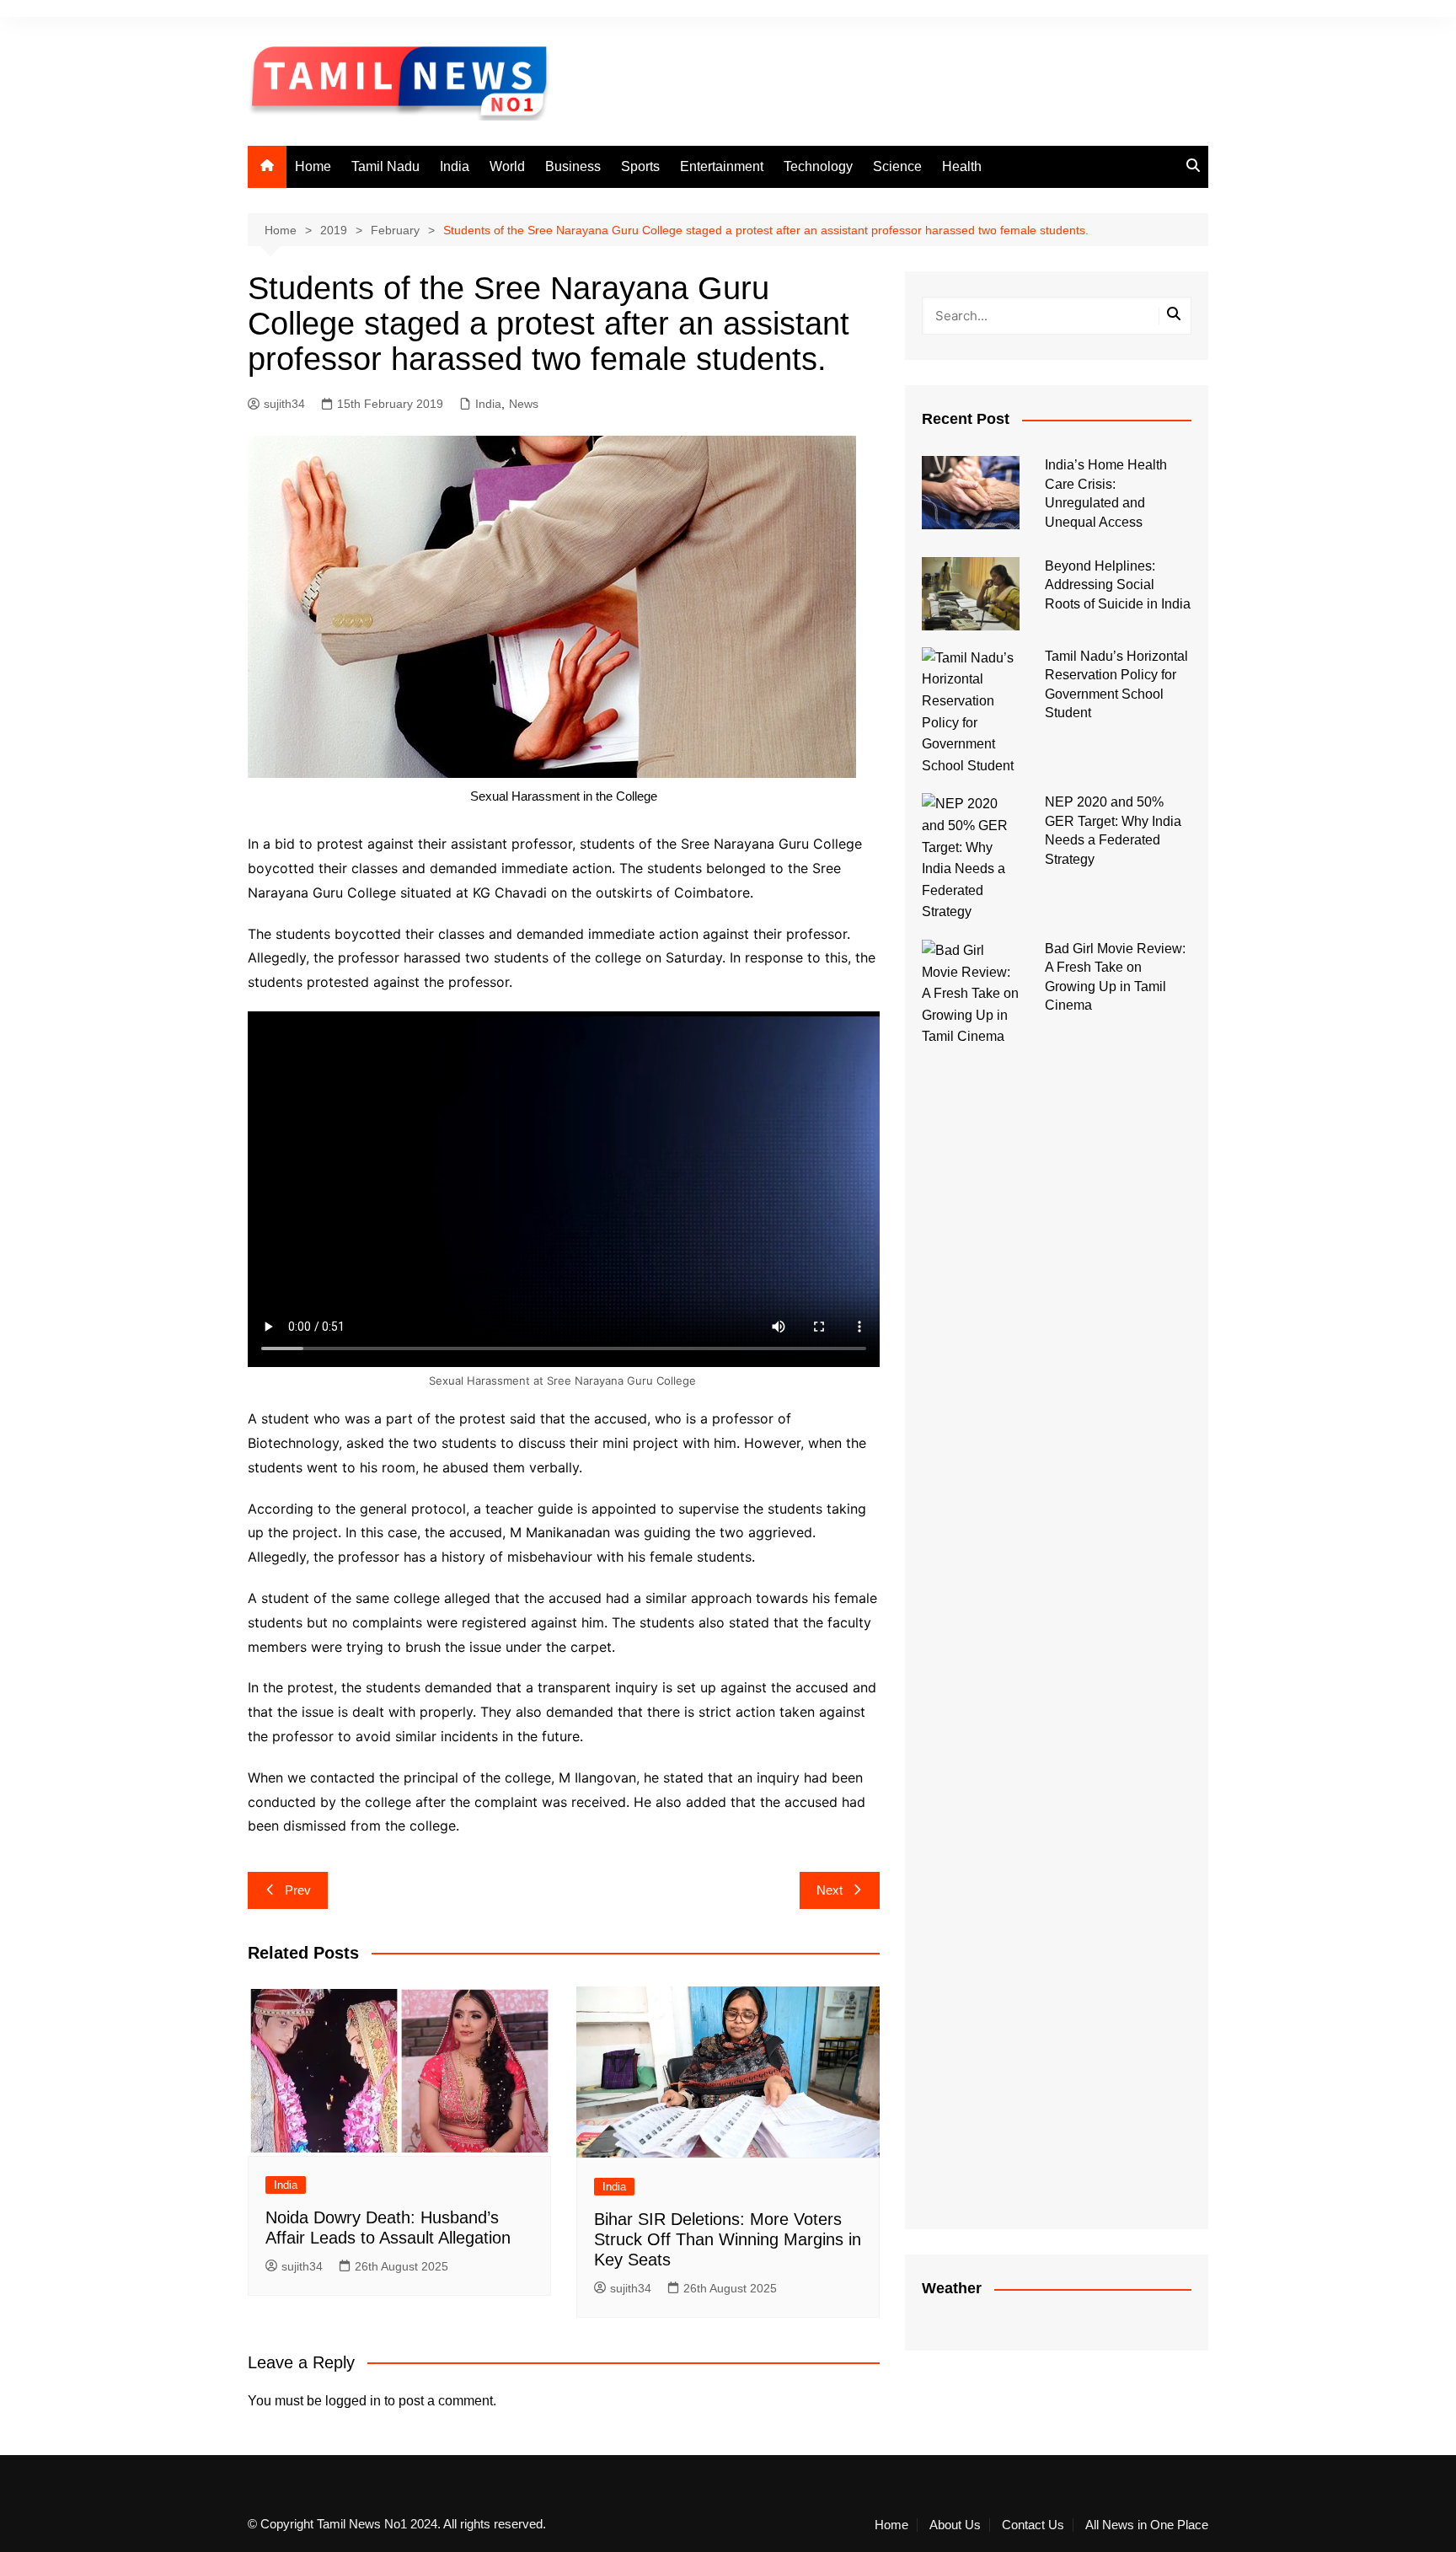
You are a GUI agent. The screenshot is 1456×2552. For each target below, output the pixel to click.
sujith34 (284, 404)
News (524, 404)
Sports (640, 166)
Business (573, 166)
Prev (298, 1890)
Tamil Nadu (385, 166)
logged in (353, 2401)
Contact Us (1033, 2525)
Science (897, 166)
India (455, 166)
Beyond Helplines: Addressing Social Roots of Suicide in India (1118, 585)
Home (313, 166)
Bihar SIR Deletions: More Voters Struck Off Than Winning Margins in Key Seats (728, 2239)
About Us (955, 2525)
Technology (818, 166)
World (507, 166)
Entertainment (722, 166)
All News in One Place (1147, 2525)
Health (962, 166)
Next (830, 1890)
